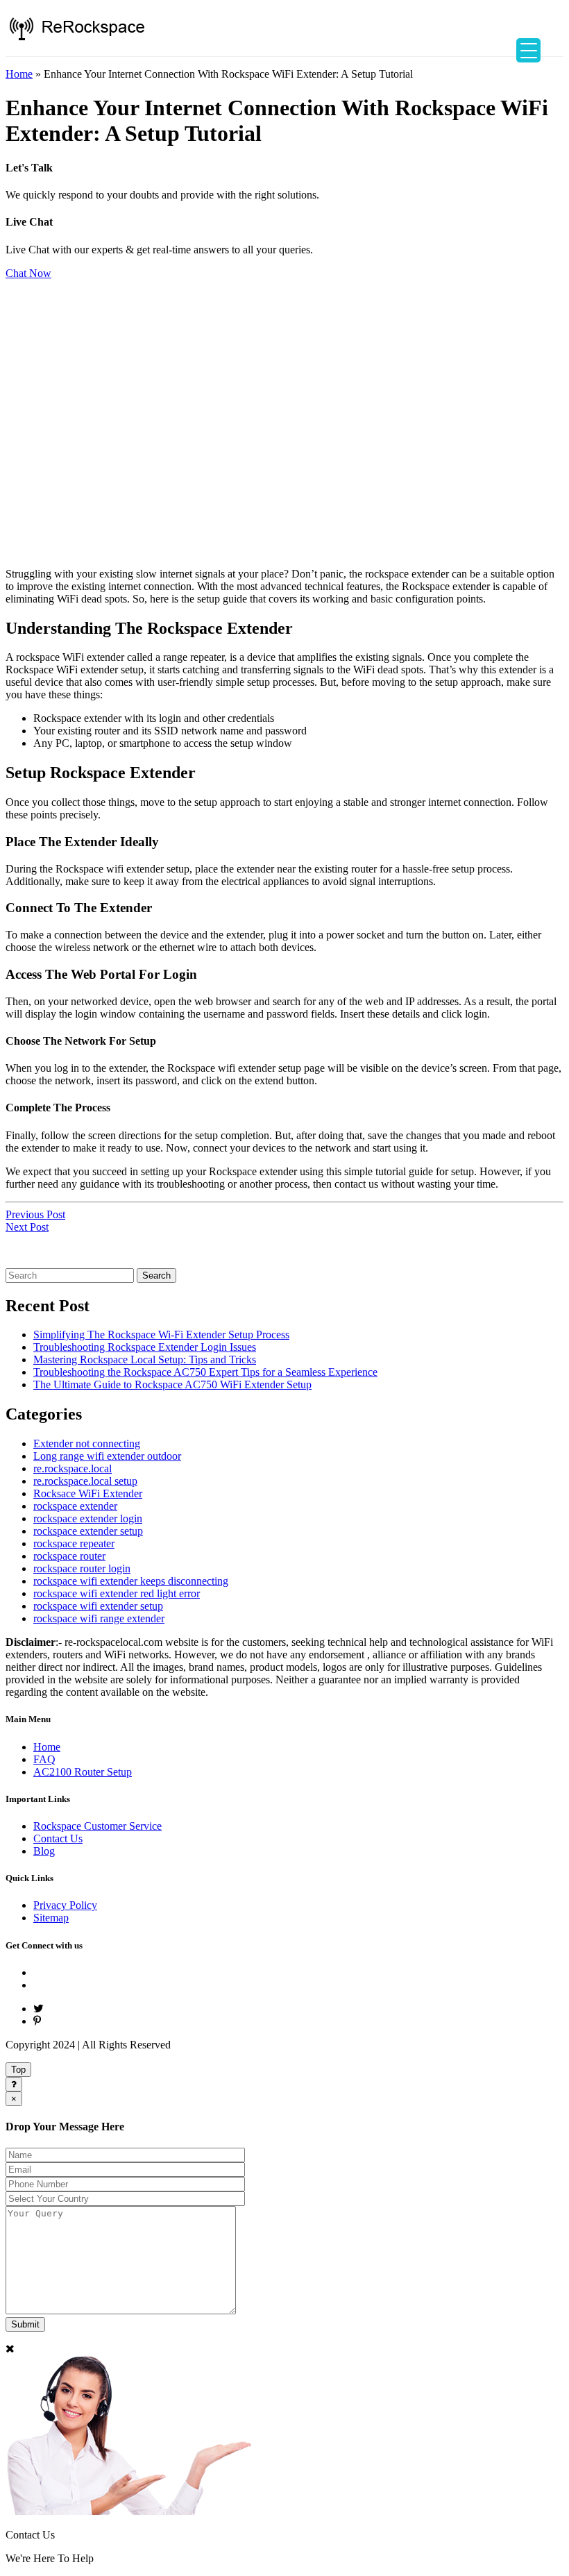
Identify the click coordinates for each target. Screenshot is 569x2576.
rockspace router (69, 1556)
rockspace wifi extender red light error (117, 1593)
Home (19, 74)
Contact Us (58, 1838)
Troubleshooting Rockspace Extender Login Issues (145, 1347)
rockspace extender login (88, 1518)
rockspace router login (82, 1568)
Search (156, 1276)
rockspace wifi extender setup (98, 1606)
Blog (44, 1851)
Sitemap (51, 1918)
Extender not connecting (87, 1443)
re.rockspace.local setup (85, 1481)
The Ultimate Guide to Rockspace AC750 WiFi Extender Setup (172, 1384)
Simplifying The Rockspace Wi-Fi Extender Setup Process (161, 1335)
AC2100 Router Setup (83, 1772)
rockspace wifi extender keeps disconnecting (131, 1581)
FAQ (44, 1759)
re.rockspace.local (73, 1468)
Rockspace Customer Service (97, 1826)
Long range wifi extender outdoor (107, 1456)
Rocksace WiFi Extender (88, 1493)
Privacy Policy (65, 1905)
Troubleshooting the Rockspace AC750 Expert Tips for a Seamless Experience (205, 1372)
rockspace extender (75, 1506)
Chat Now (28, 273)
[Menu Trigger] (528, 50)
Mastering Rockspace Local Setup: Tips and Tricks (145, 1359)
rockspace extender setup (88, 1531)
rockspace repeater (74, 1543)
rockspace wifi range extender (99, 1618)
